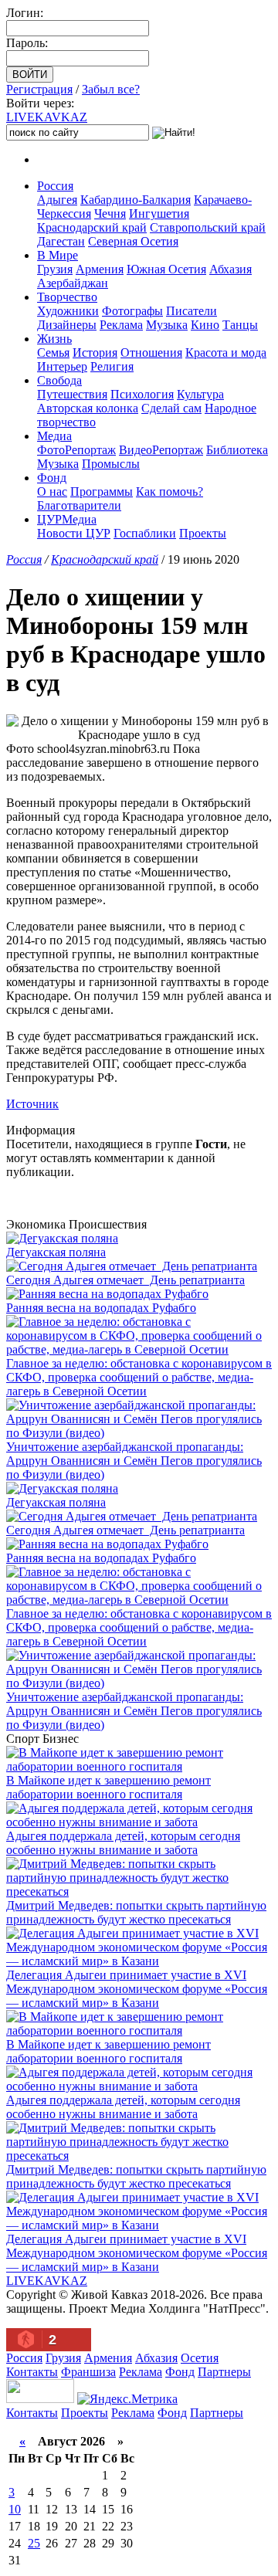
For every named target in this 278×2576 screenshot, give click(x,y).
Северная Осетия (133, 241)
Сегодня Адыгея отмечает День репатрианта (125, 1280)
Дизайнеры (67, 325)
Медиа (54, 436)
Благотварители (79, 505)
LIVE (47, 117)
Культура (200, 394)
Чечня (110, 214)
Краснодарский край (92, 227)
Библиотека (237, 450)
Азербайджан (73, 283)
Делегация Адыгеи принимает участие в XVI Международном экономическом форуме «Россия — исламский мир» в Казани (137, 1989)
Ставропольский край (208, 227)
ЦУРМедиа (67, 519)
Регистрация (39, 89)
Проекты (203, 533)
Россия (55, 186)
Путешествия (72, 394)
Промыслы (111, 464)
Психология (142, 394)
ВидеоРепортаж (161, 450)
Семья (53, 353)
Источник (32, 1104)
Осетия (200, 2358)
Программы (102, 491)
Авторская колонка (88, 408)
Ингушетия (159, 214)
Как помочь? (170, 491)
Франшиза (88, 2372)
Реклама (121, 325)
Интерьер (62, 366)
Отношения (151, 353)
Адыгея (57, 200)
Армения (100, 269)
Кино (205, 325)
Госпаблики (145, 533)
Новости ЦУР (74, 533)
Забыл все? (111, 89)
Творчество (67, 297)
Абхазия (231, 269)
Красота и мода (226, 353)
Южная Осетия (166, 269)
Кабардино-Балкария (136, 200)
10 (15, 2509)
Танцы (240, 325)
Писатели (192, 311)
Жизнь (54, 339)
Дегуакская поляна (56, 1252)
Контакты (32, 2372)
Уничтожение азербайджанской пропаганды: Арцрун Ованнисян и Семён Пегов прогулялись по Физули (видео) (134, 1461)
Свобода (59, 380)
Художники (68, 311)
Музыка (167, 325)
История (95, 353)
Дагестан (61, 241)
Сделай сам (171, 408)
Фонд (52, 478)
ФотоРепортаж (76, 450)
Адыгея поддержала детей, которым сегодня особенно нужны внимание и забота (123, 1843)
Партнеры (224, 2372)
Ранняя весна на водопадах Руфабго (101, 1308)
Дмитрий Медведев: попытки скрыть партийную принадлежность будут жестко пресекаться (136, 1912)
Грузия (55, 269)
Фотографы (132, 311)
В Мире (58, 255)
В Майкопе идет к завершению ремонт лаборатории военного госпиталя (108, 1787)
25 (34, 2543)
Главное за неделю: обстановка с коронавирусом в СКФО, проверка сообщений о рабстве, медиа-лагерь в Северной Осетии (139, 1377)
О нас (52, 491)
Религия (112, 366)
